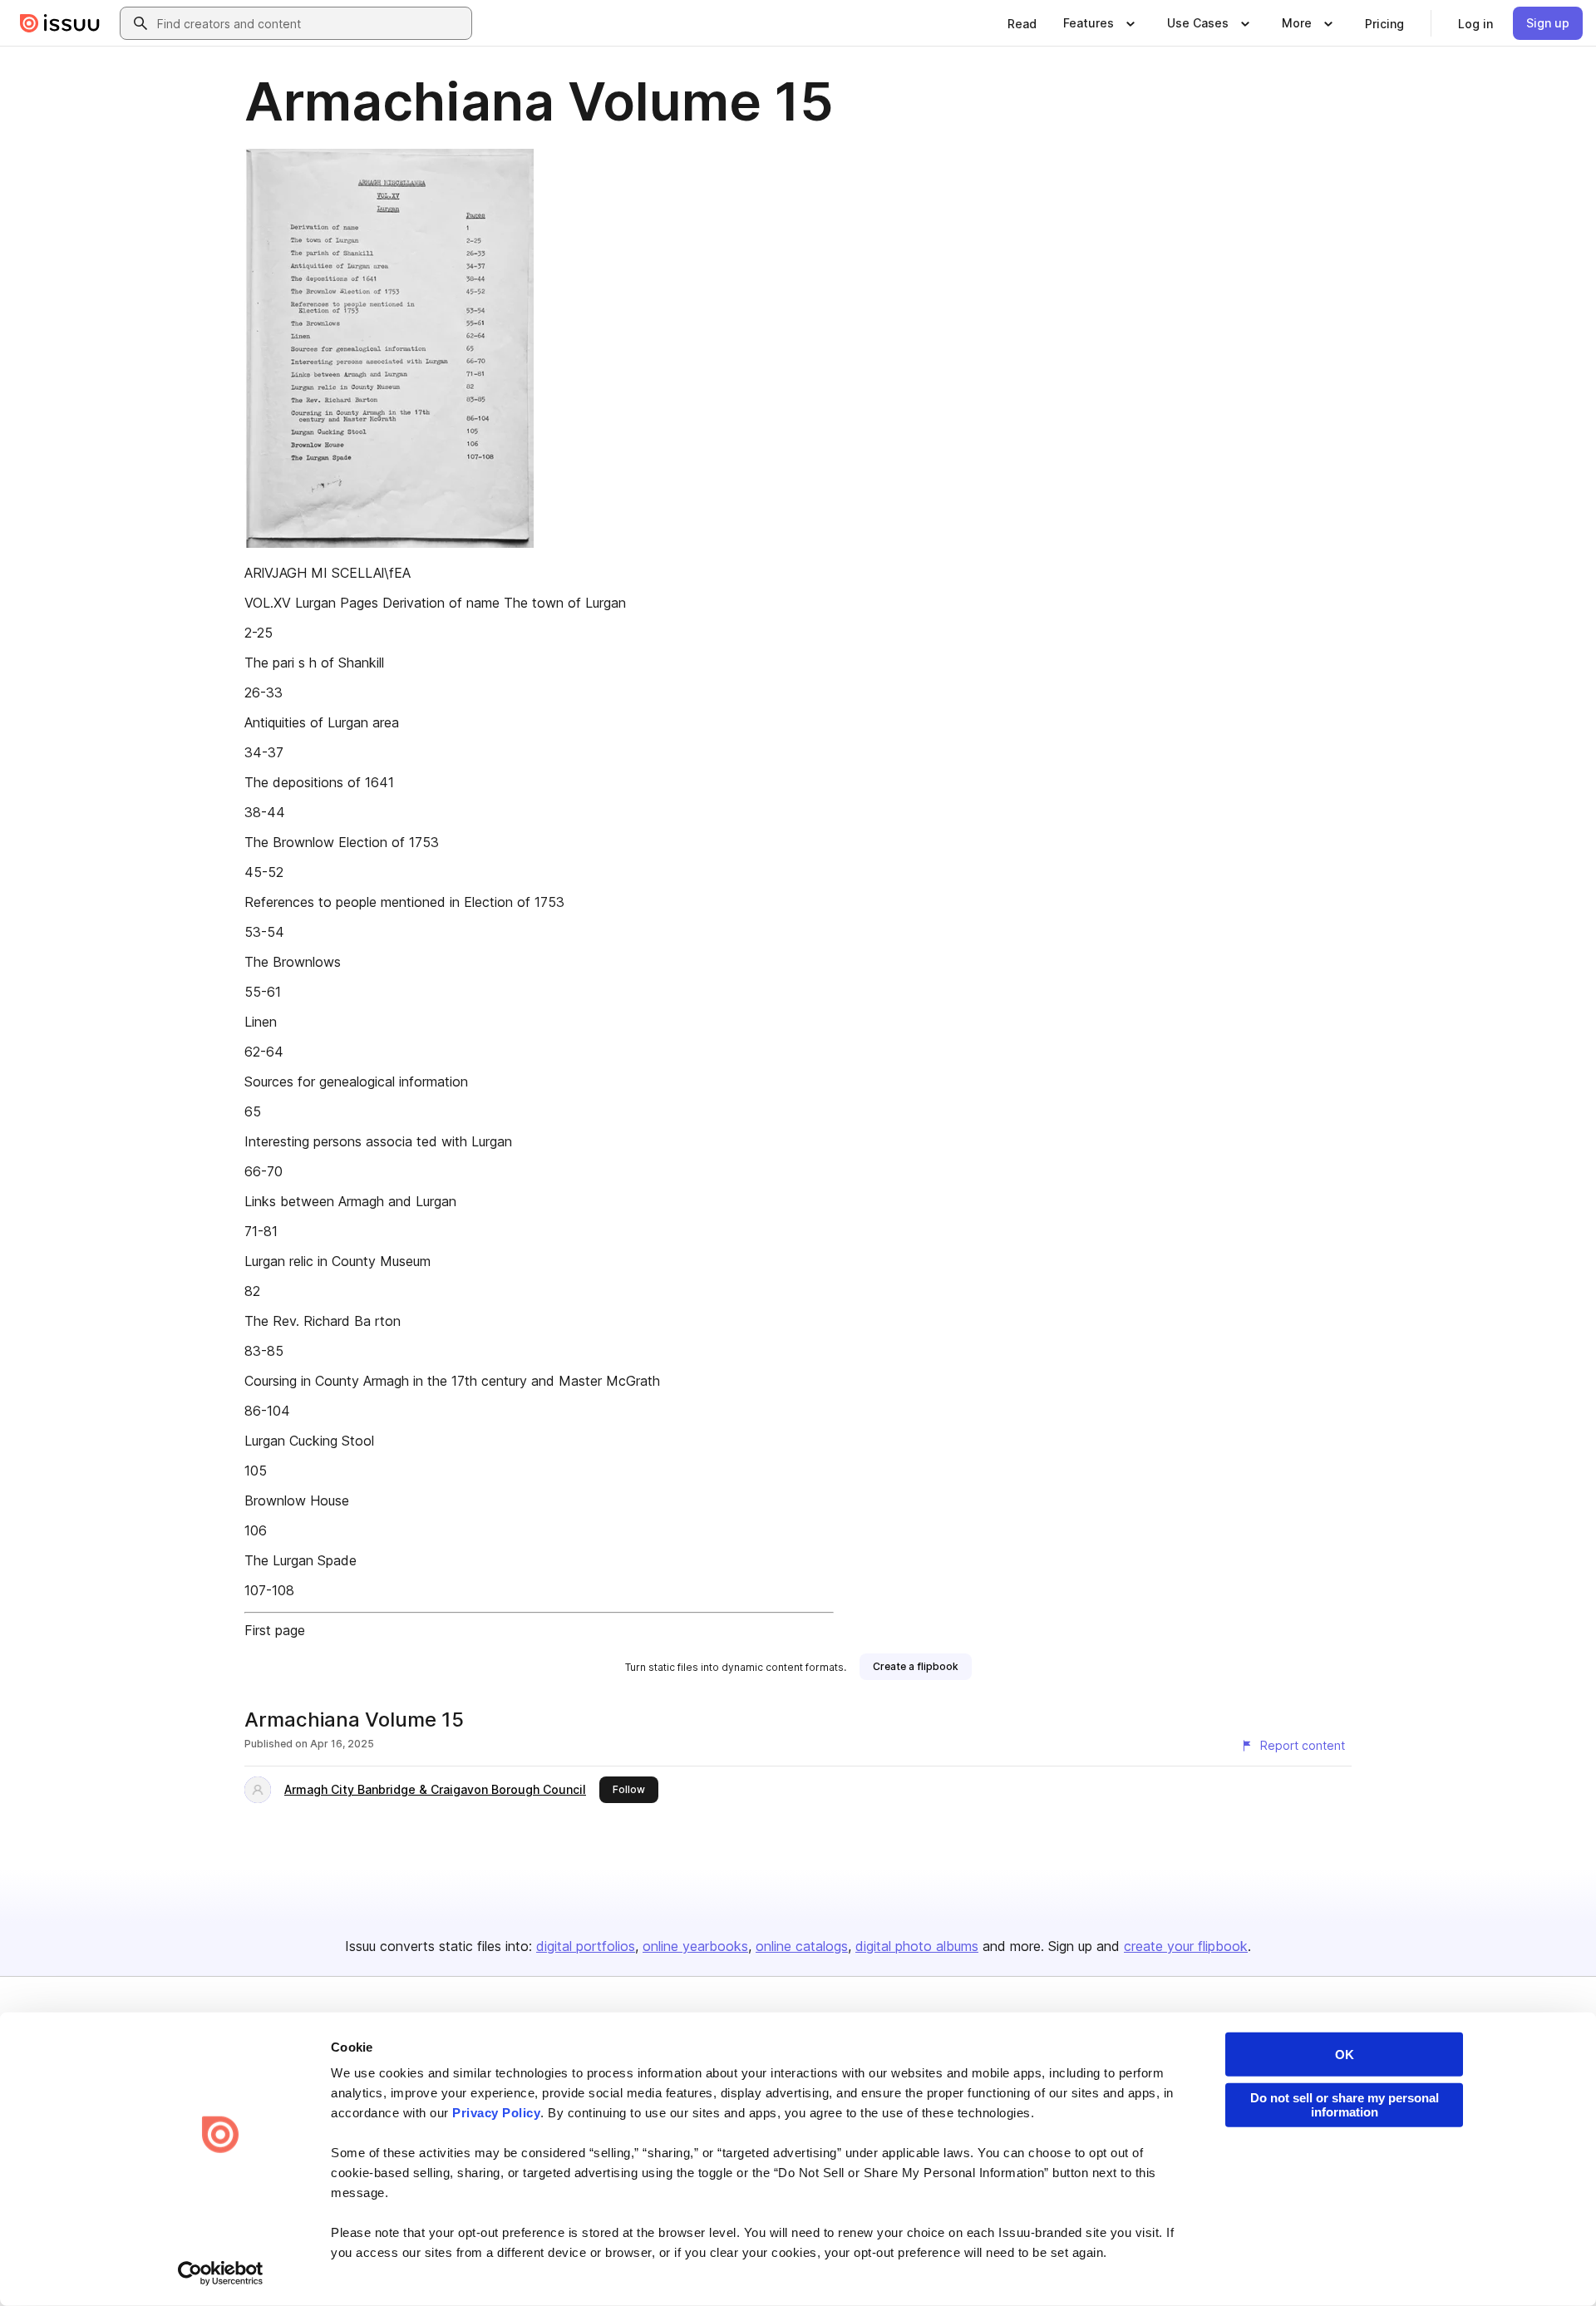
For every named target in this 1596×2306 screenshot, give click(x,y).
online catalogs (802, 1946)
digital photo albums (917, 1946)
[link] (1022, 23)
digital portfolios (586, 1946)
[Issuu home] (60, 23)
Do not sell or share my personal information (1345, 2105)
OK (1345, 2055)
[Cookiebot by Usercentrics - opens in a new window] (221, 2274)
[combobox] (311, 23)
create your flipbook (1186, 1946)
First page (275, 1630)
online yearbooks (695, 1946)
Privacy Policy (496, 2113)
